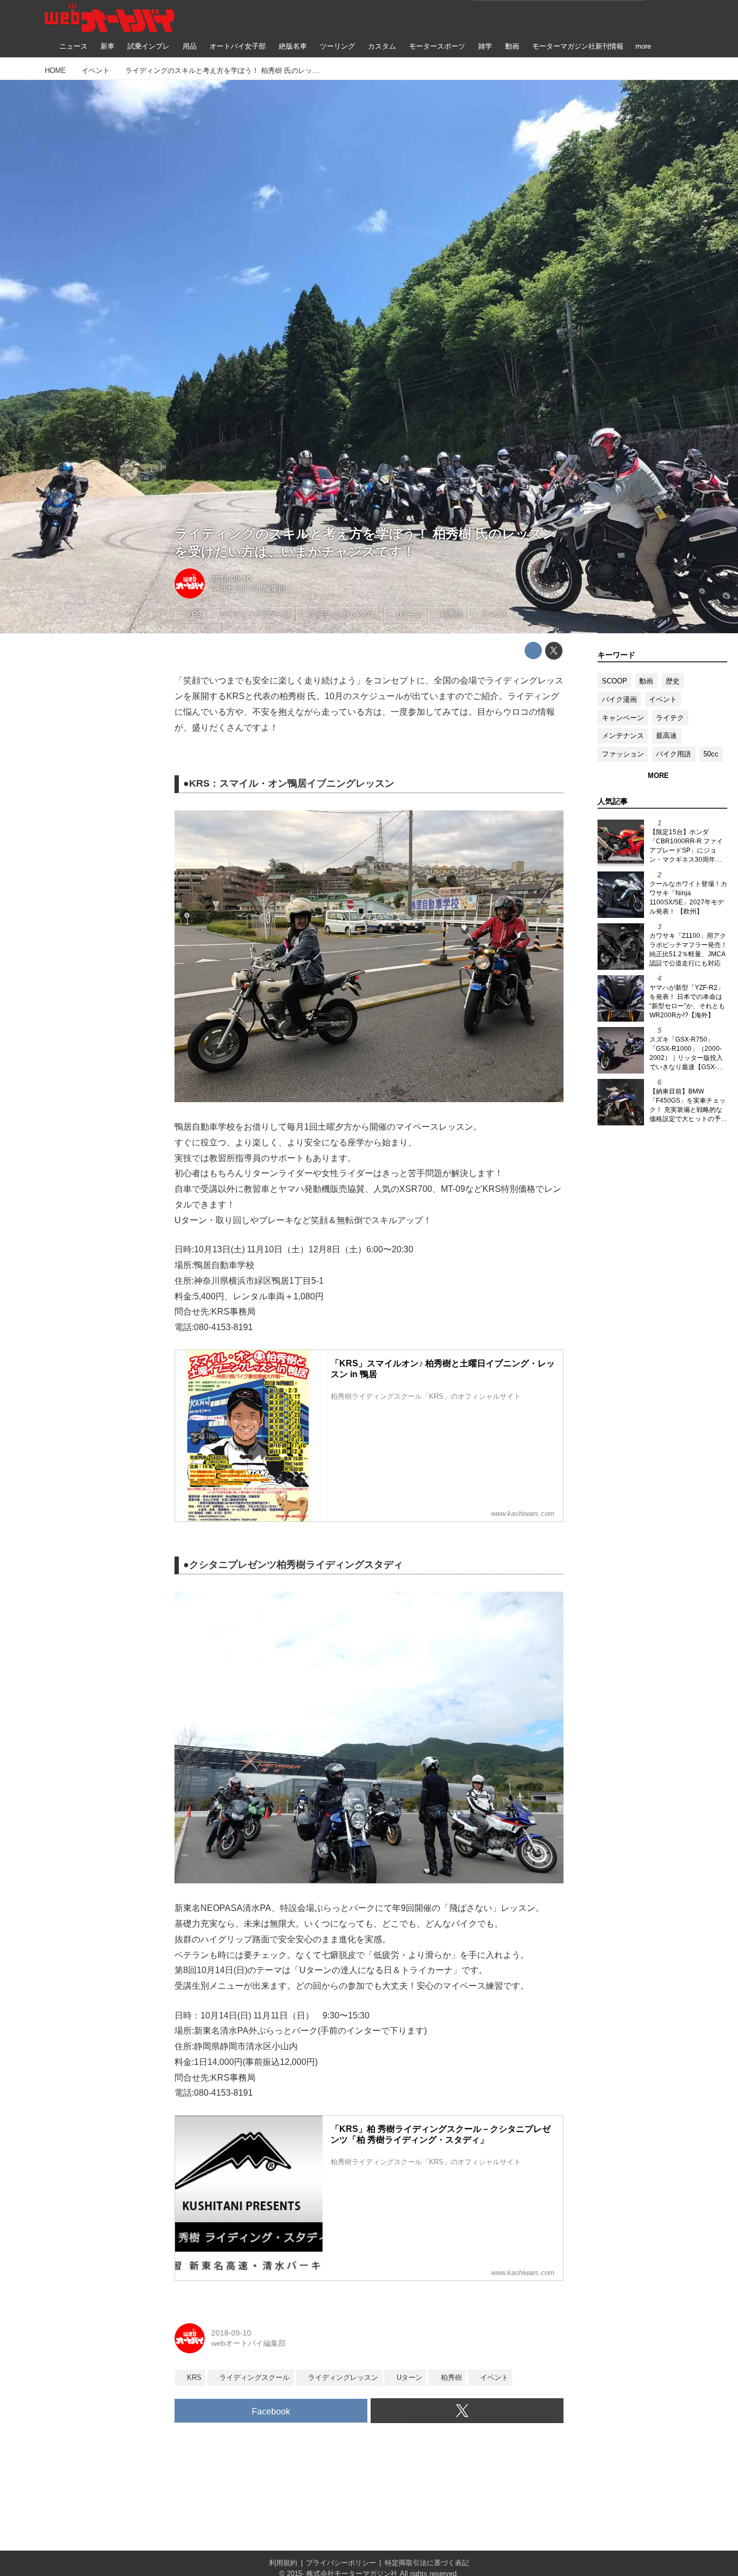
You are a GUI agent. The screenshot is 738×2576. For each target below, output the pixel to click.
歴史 (673, 681)
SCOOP (615, 681)
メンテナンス (623, 736)
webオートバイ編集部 (249, 588)
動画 (646, 681)
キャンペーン (623, 718)
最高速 (666, 736)
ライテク (670, 718)
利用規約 (283, 2563)
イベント (663, 699)
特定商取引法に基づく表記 (427, 2563)
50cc (711, 754)
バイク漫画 (619, 699)
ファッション (623, 754)
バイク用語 (673, 754)
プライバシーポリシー (341, 2563)
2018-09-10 (231, 579)
